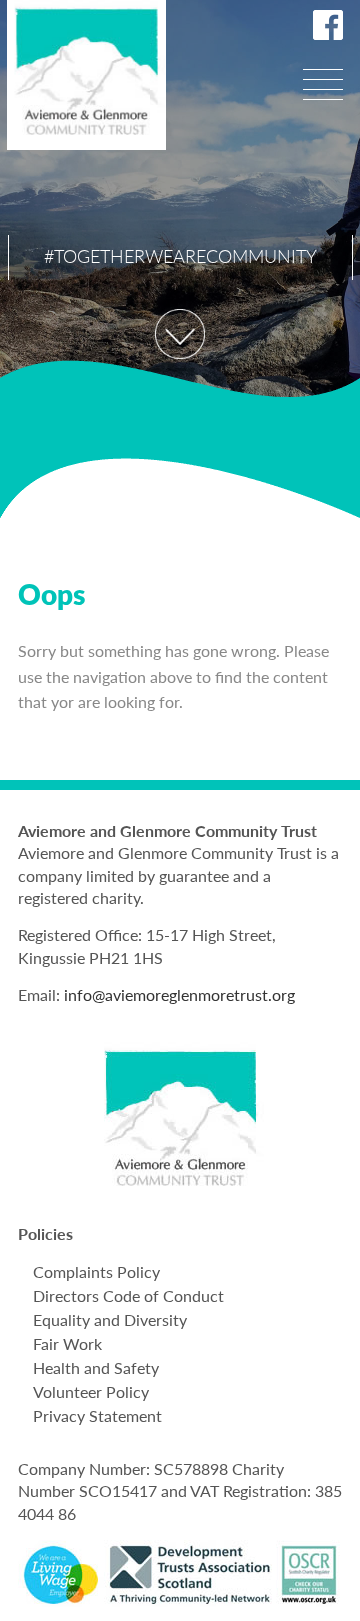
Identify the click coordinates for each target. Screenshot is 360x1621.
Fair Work (67, 1343)
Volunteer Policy (91, 1391)
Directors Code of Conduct (128, 1295)
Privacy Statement (97, 1415)
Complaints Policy (96, 1271)
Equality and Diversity (110, 1319)
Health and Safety (96, 1367)
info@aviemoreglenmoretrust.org (179, 994)
